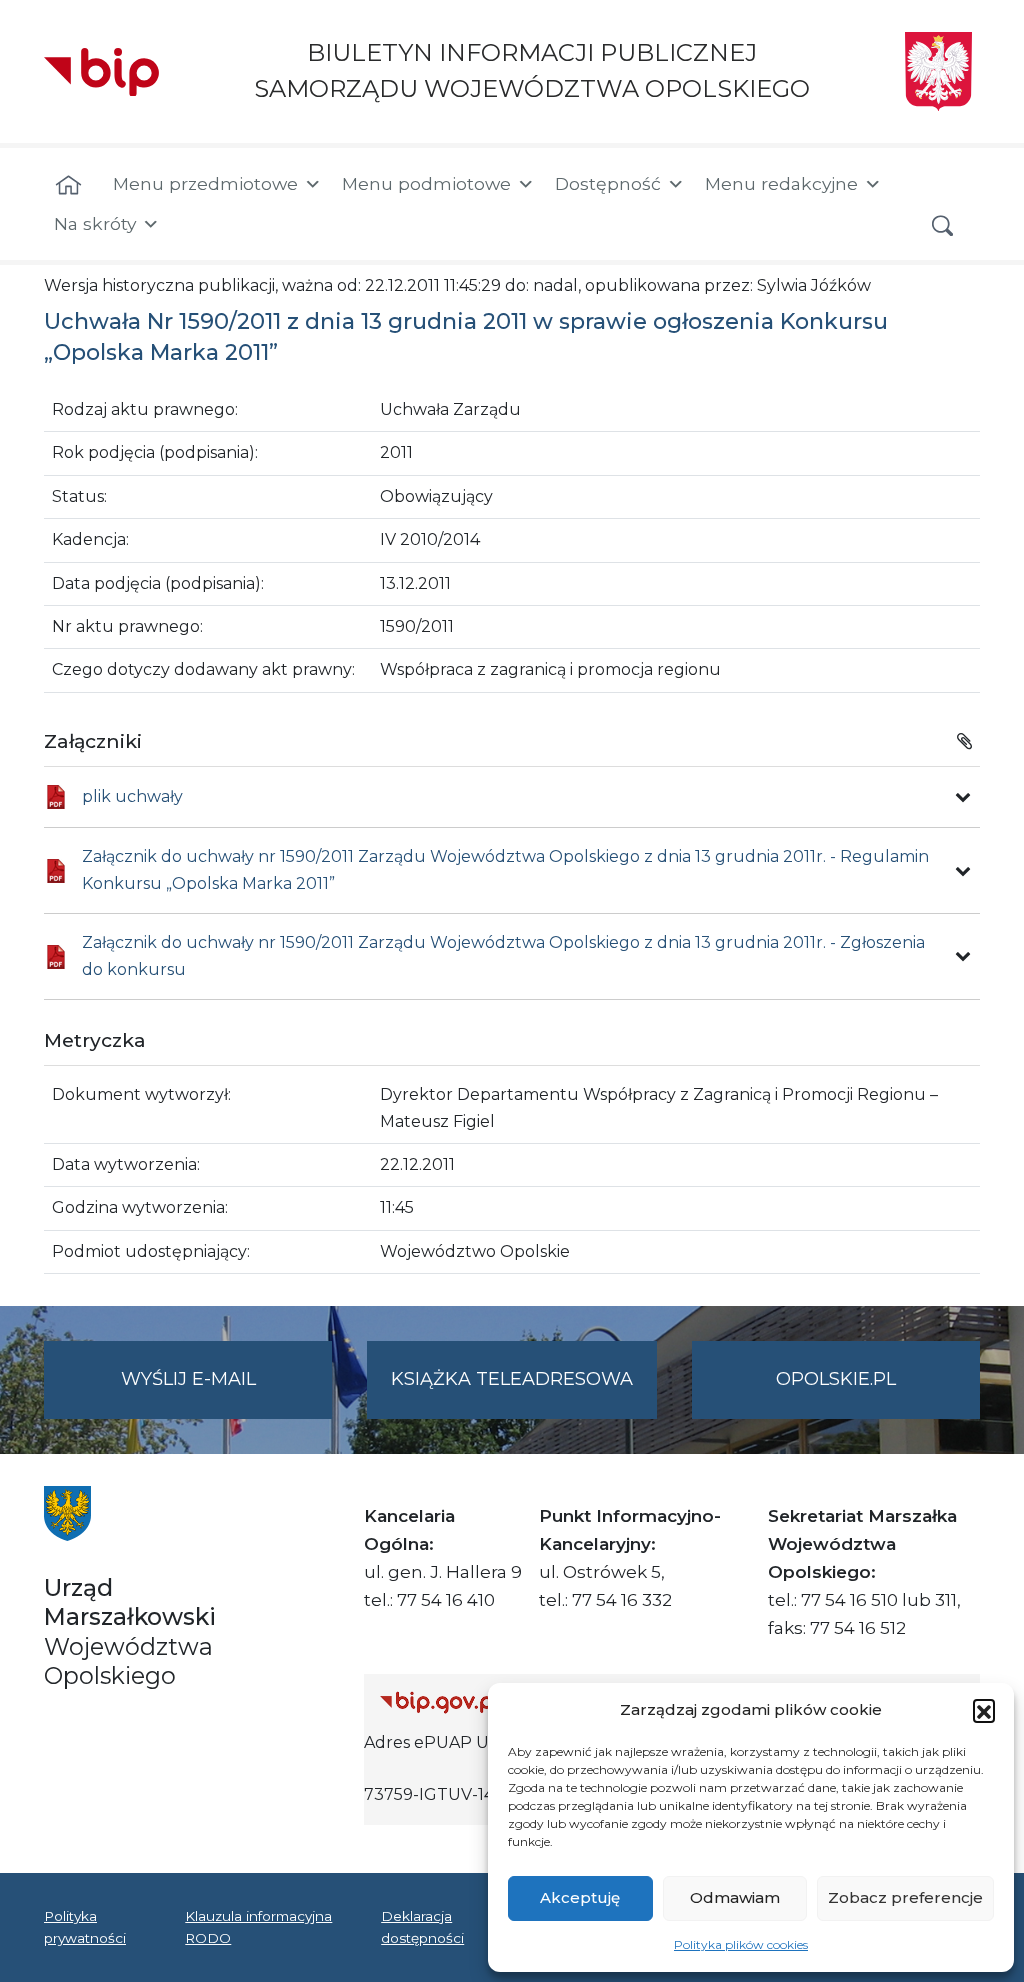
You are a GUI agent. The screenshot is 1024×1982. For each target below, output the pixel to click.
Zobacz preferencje (905, 1897)
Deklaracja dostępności (422, 1927)
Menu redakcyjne (781, 183)
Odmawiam (735, 1897)
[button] (984, 1710)
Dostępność (608, 183)
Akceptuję (580, 1897)
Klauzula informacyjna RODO (258, 1927)
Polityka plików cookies (741, 1944)
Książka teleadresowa (512, 1379)
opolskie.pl (836, 1379)
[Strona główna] (68, 186)
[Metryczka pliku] (963, 797)
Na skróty (95, 223)
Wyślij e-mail (226, 1393)
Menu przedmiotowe (205, 183)
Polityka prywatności (85, 1927)
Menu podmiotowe (426, 183)
